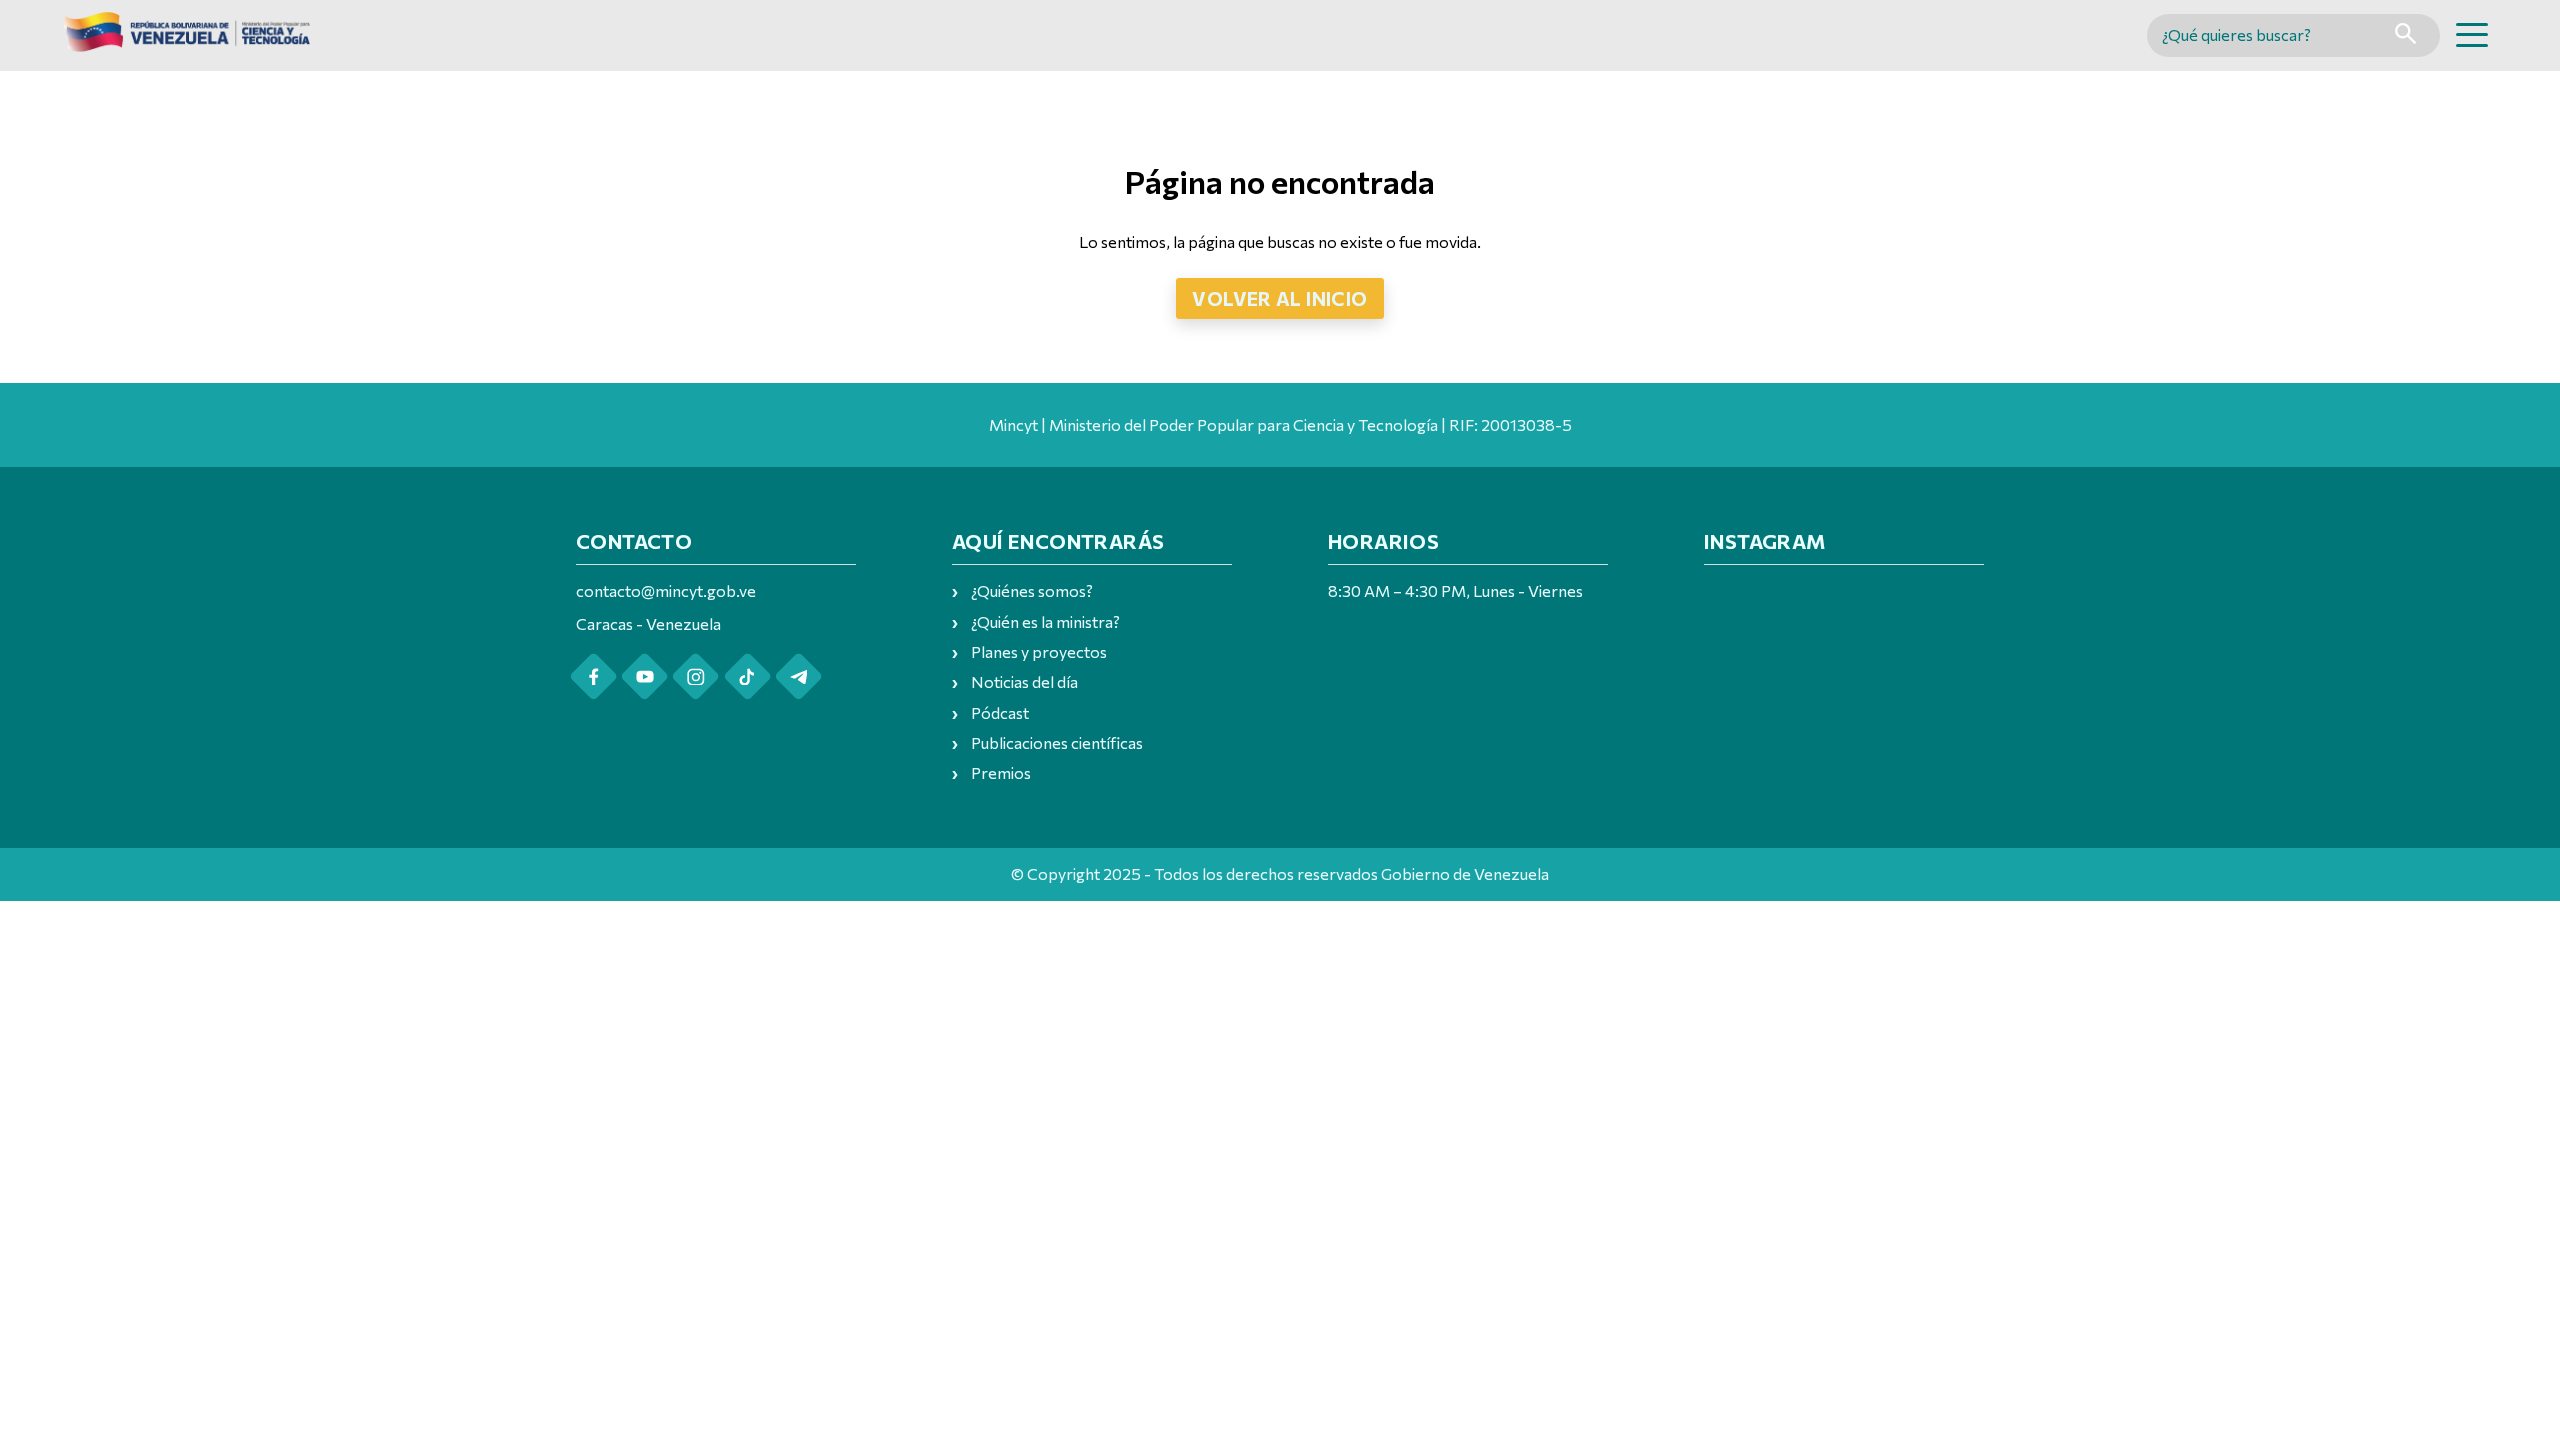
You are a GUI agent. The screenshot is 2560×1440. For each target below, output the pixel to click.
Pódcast (1000, 712)
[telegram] (798, 676)
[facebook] (593, 676)
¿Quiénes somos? (1032, 590)
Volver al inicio (1279, 298)
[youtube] (644, 676)
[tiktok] (747, 676)
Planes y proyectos (1039, 651)
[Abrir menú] (2472, 35)
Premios (1001, 772)
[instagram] (695, 676)
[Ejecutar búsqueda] (2405, 35)
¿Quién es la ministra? (1045, 621)
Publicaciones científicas (1057, 742)
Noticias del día (1024, 681)
